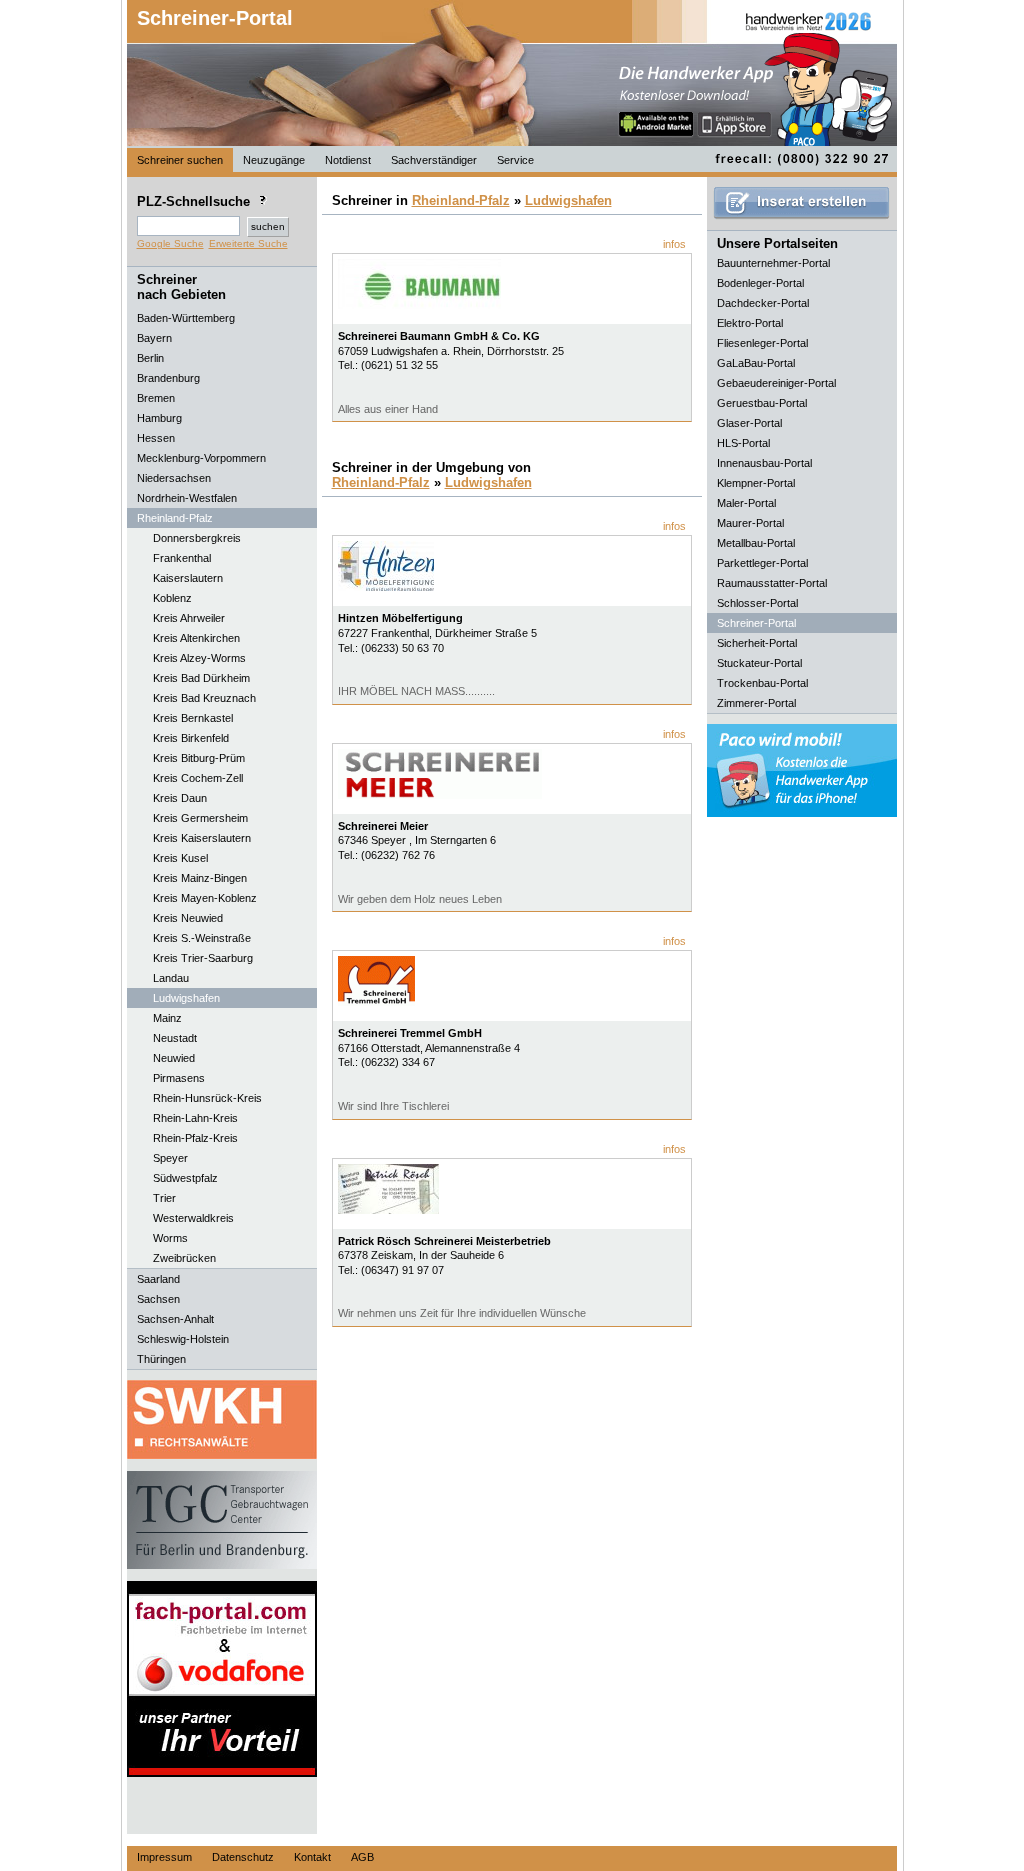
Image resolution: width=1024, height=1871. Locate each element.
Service (515, 160)
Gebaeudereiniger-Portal (776, 383)
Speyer (170, 1158)
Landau (171, 978)
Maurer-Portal (750, 523)
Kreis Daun (180, 798)
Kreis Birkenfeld (191, 738)
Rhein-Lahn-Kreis (195, 1118)
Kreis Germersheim (200, 818)
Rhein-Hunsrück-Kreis (207, 1098)
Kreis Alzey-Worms (199, 658)
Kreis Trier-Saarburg (203, 958)
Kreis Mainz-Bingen (200, 878)
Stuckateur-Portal (759, 663)
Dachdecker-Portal (763, 303)
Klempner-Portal (756, 483)
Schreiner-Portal (215, 18)
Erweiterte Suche (248, 243)
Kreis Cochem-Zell (198, 778)
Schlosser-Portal (757, 603)
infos (674, 244)
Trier (164, 1198)
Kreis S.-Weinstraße (202, 938)
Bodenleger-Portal (760, 283)
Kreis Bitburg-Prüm (199, 758)
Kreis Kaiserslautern (202, 838)
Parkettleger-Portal (762, 563)
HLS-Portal (743, 443)
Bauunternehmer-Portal (773, 263)
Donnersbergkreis (197, 538)
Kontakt (312, 1857)
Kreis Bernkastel (193, 718)
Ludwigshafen (186, 998)
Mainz (167, 1018)
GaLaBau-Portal (756, 363)
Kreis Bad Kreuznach (204, 698)
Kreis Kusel (180, 858)
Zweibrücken (184, 1258)
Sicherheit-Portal (757, 643)
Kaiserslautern (188, 578)
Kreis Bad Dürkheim (201, 678)
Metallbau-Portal (756, 543)
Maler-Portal (746, 503)
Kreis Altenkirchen (196, 638)
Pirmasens (179, 1078)
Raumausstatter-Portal (772, 583)
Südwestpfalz (185, 1178)
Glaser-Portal (749, 423)
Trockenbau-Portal (762, 683)
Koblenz (172, 598)
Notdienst (348, 160)
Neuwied (174, 1058)
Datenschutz (243, 1857)
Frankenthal (182, 558)
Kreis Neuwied (188, 918)
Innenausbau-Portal (764, 463)
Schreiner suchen (180, 160)
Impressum (164, 1857)
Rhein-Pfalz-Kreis (195, 1138)
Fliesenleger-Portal (762, 343)
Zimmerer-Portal (756, 703)
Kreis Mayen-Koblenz (205, 898)
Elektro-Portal (750, 323)
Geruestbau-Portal (762, 403)
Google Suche (170, 243)
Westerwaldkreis (193, 1218)
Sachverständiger (434, 160)
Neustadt (175, 1038)
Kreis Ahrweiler (189, 618)
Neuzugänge (274, 160)
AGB (362, 1857)
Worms (170, 1238)
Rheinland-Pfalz (461, 200)
